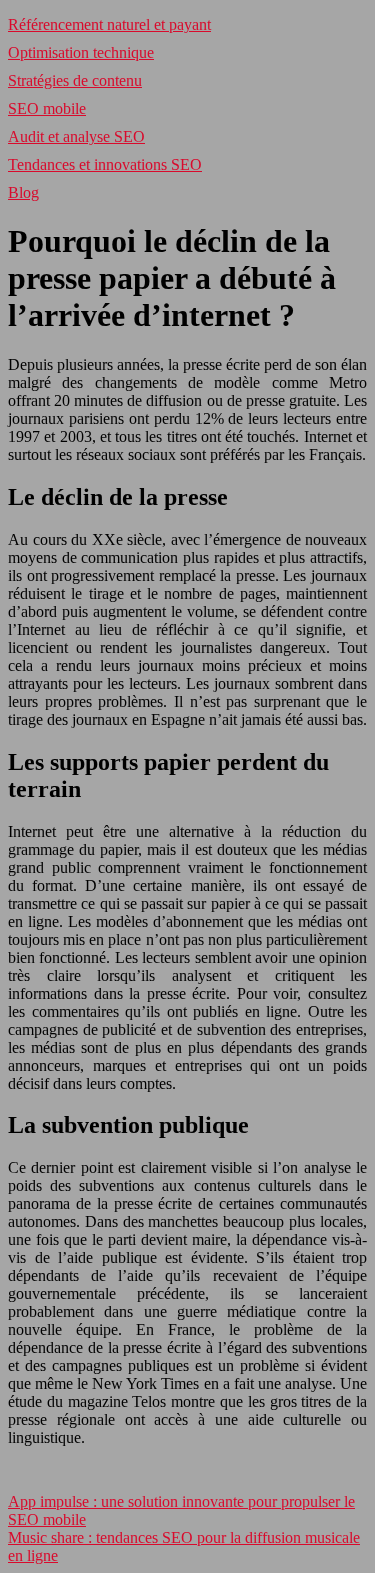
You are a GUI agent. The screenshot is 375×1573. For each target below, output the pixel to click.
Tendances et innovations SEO (105, 164)
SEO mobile (47, 108)
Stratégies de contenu (75, 80)
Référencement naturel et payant (109, 24)
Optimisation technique (81, 52)
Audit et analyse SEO (76, 136)
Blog (23, 192)
